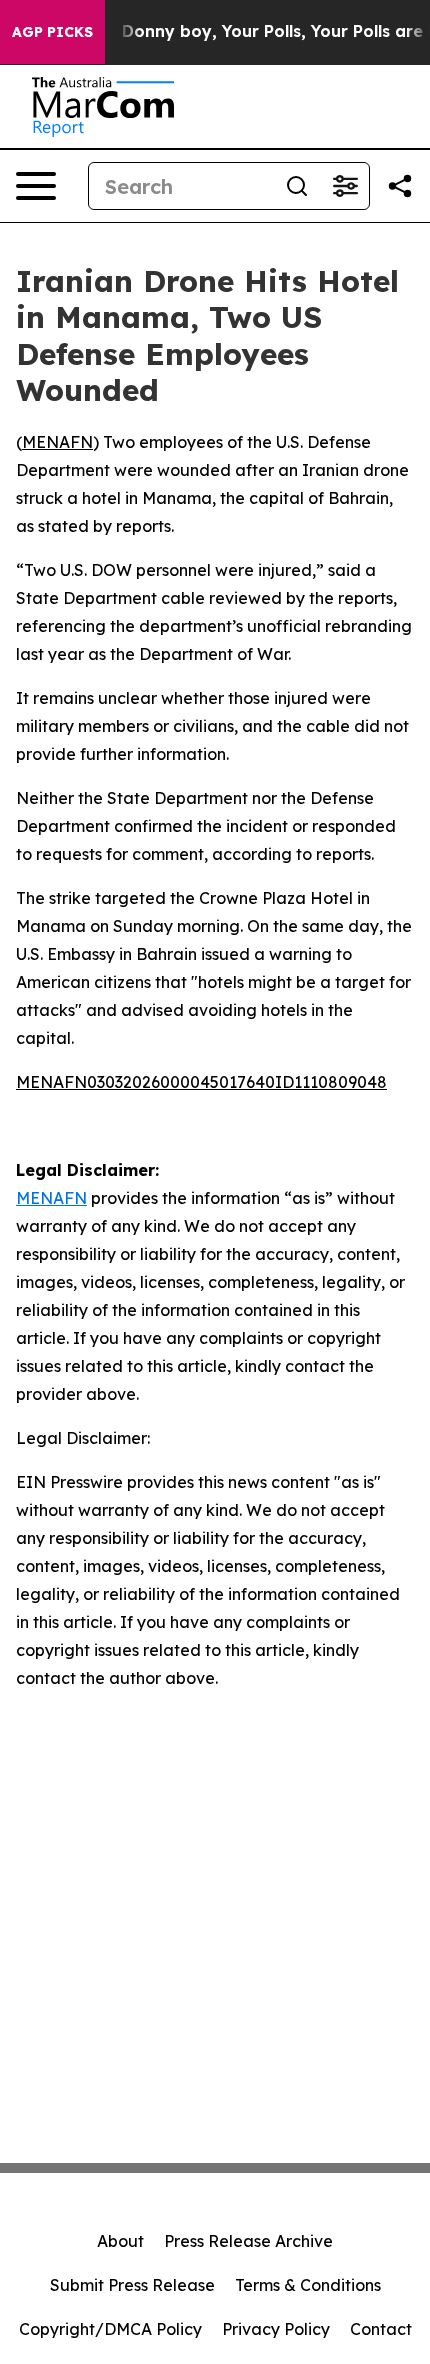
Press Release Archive (248, 2241)
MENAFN (57, 442)
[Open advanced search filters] (345, 186)
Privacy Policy (276, 2329)
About (120, 2241)
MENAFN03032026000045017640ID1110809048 (201, 1082)
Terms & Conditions (308, 2285)
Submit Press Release (132, 2285)
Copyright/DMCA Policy (110, 2329)
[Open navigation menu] (36, 186)
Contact (381, 2329)
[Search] (297, 186)
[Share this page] (400, 186)
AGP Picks (52, 32)
